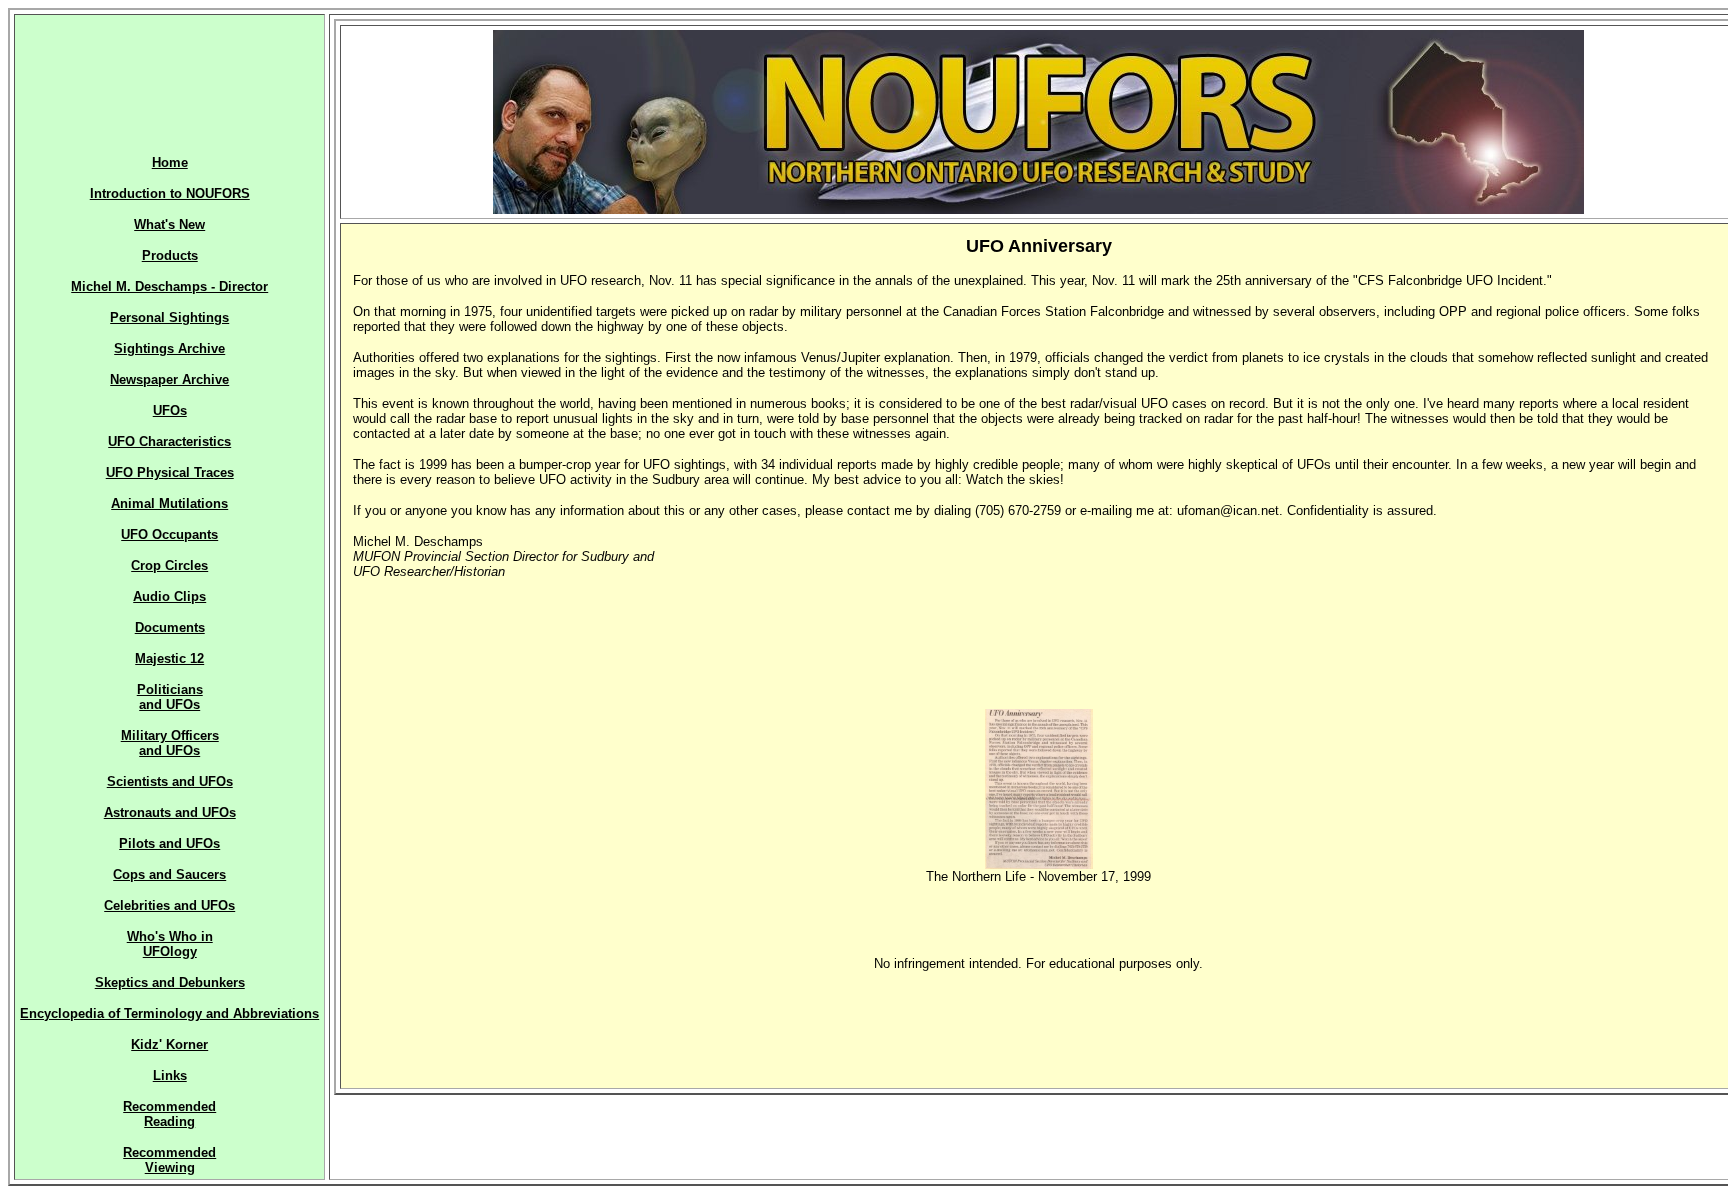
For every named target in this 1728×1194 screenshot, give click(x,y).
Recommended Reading (169, 1114)
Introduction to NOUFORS (170, 193)
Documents (170, 627)
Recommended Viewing (169, 1160)
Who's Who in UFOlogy (170, 944)
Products (170, 255)
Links (170, 1075)
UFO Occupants (169, 534)
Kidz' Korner (169, 1044)
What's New (169, 224)
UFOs (170, 410)
